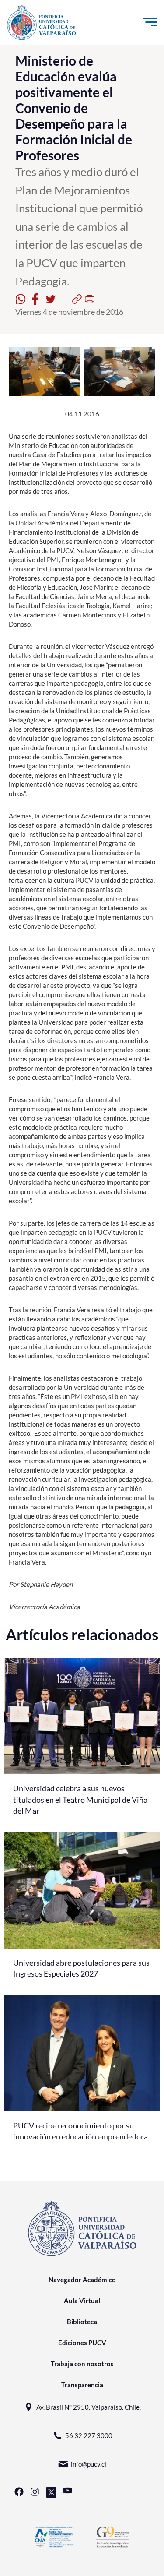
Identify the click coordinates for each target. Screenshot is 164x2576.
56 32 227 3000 (89, 2435)
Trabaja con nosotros (82, 2364)
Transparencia (82, 2385)
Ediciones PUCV (82, 2343)
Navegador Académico (82, 2280)
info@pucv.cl (89, 2464)
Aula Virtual (82, 2301)
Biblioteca (82, 2322)
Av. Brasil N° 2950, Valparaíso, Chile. (89, 2407)
